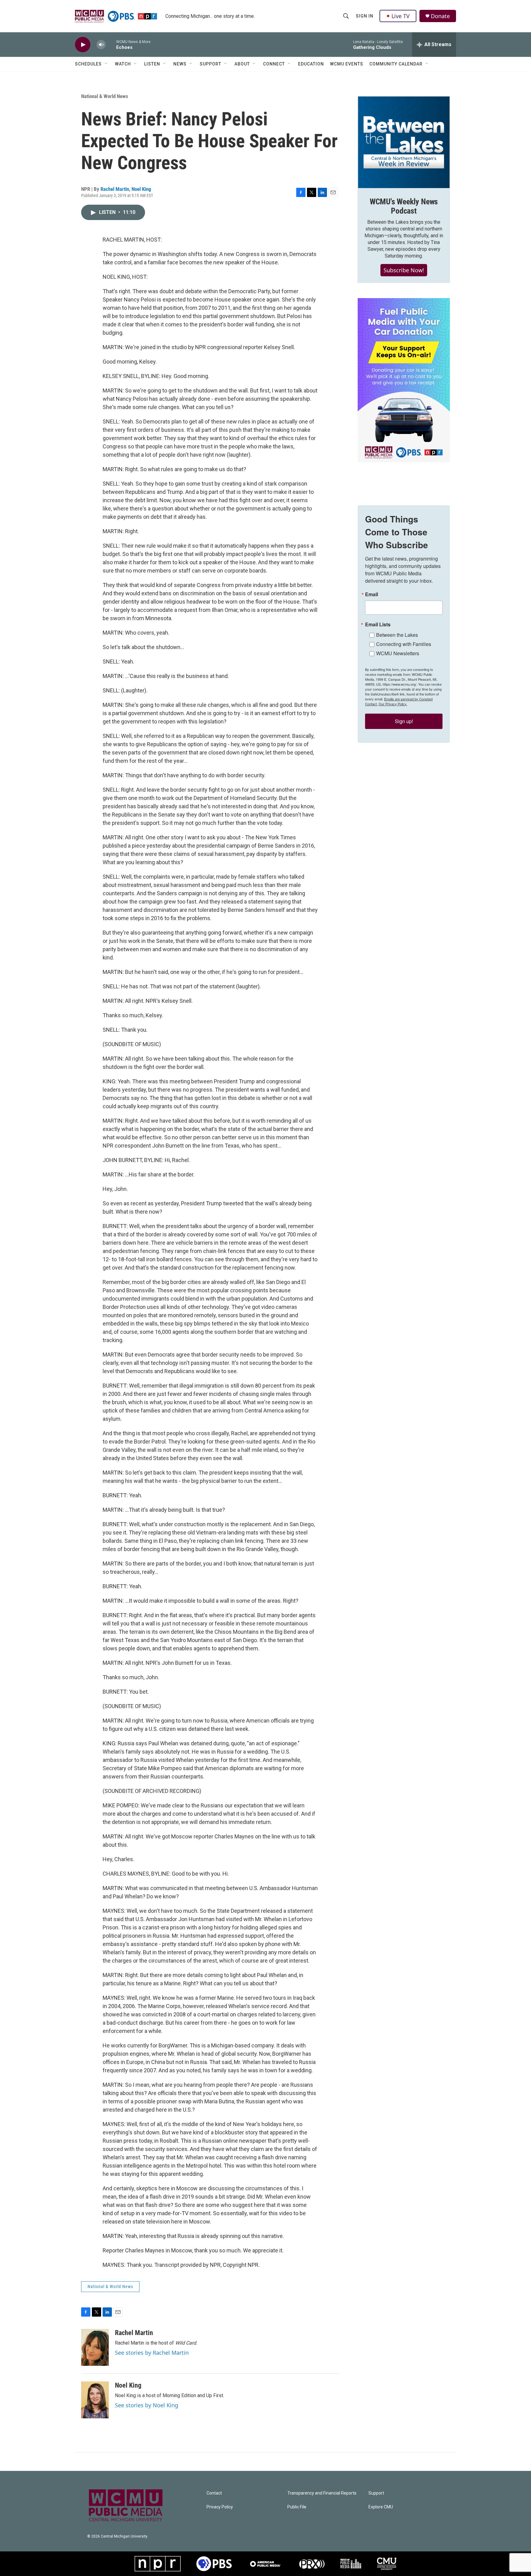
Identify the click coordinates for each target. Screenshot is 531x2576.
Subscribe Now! (404, 270)
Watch (123, 64)
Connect (274, 64)
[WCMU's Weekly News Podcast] (404, 142)
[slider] (111, 44)
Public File (297, 2507)
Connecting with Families (404, 644)
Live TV (401, 16)
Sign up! (404, 721)
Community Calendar (396, 64)
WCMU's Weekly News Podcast (404, 206)
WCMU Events (347, 64)
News (180, 64)
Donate (440, 16)
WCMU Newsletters (398, 653)
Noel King (141, 189)
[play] (83, 45)
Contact (214, 2493)
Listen (152, 64)
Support (210, 64)
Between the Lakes (397, 635)
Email (372, 594)
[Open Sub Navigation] (106, 64)
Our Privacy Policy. (393, 704)
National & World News (105, 96)
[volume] (101, 45)
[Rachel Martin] (95, 2347)
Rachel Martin (115, 189)
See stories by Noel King (147, 2405)
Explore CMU (381, 2507)
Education (311, 64)
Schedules (88, 64)
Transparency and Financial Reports (322, 2493)
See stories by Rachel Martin (152, 2353)
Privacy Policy (220, 2507)
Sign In (365, 16)
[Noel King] (95, 2400)
